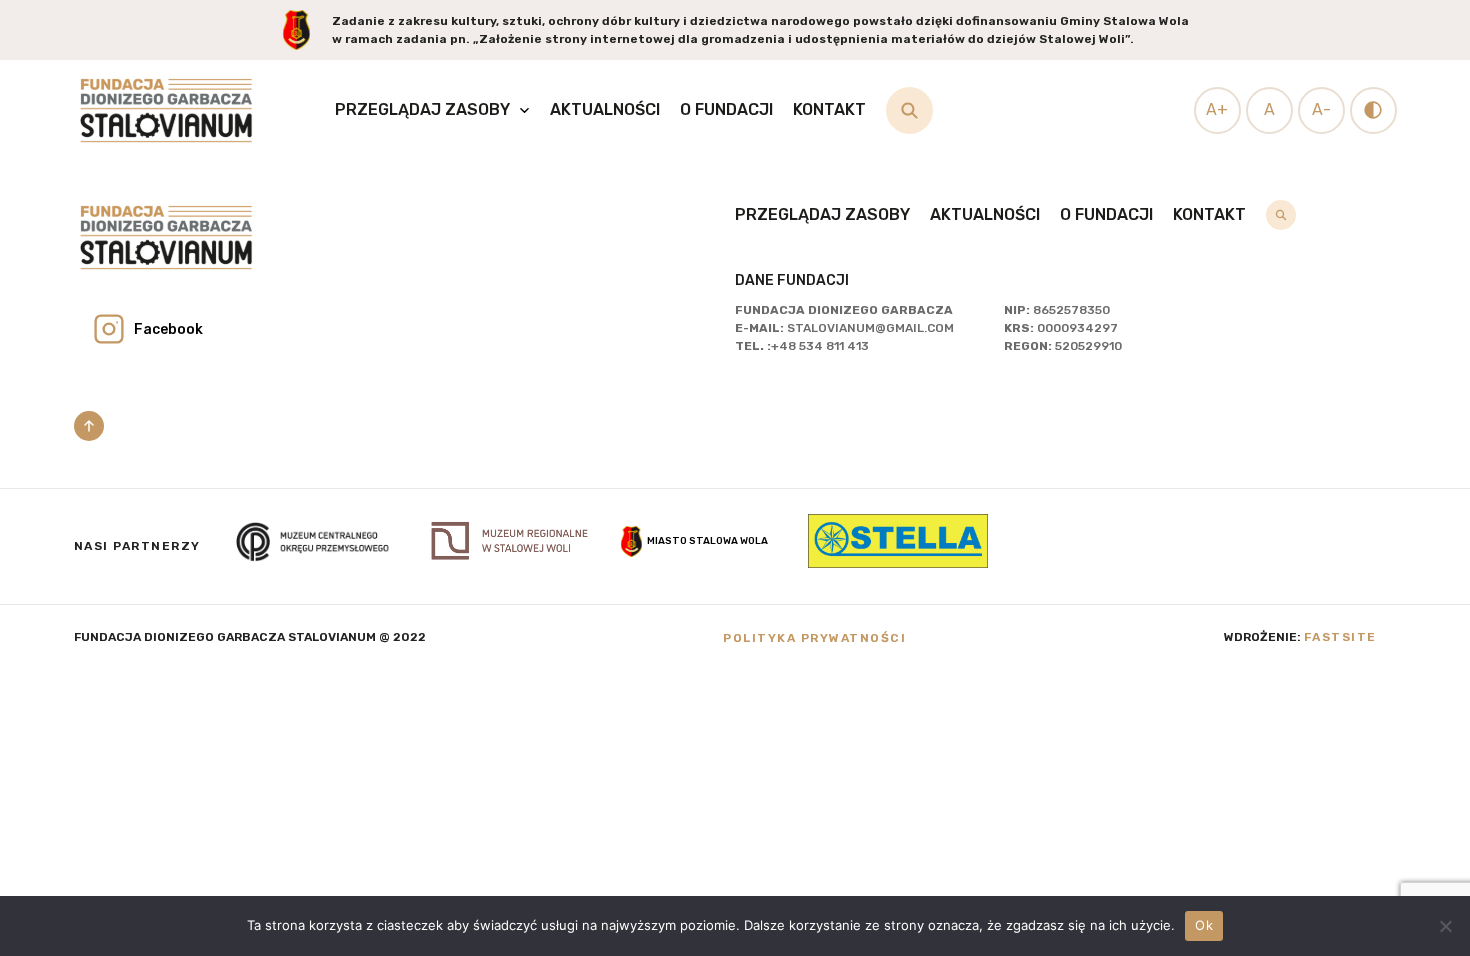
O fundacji (726, 109)
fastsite (1340, 637)
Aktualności (605, 109)
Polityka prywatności (814, 638)
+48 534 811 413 (820, 346)
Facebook (168, 329)
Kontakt (829, 109)
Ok (1204, 925)
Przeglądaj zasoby (422, 109)
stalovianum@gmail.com (870, 328)
